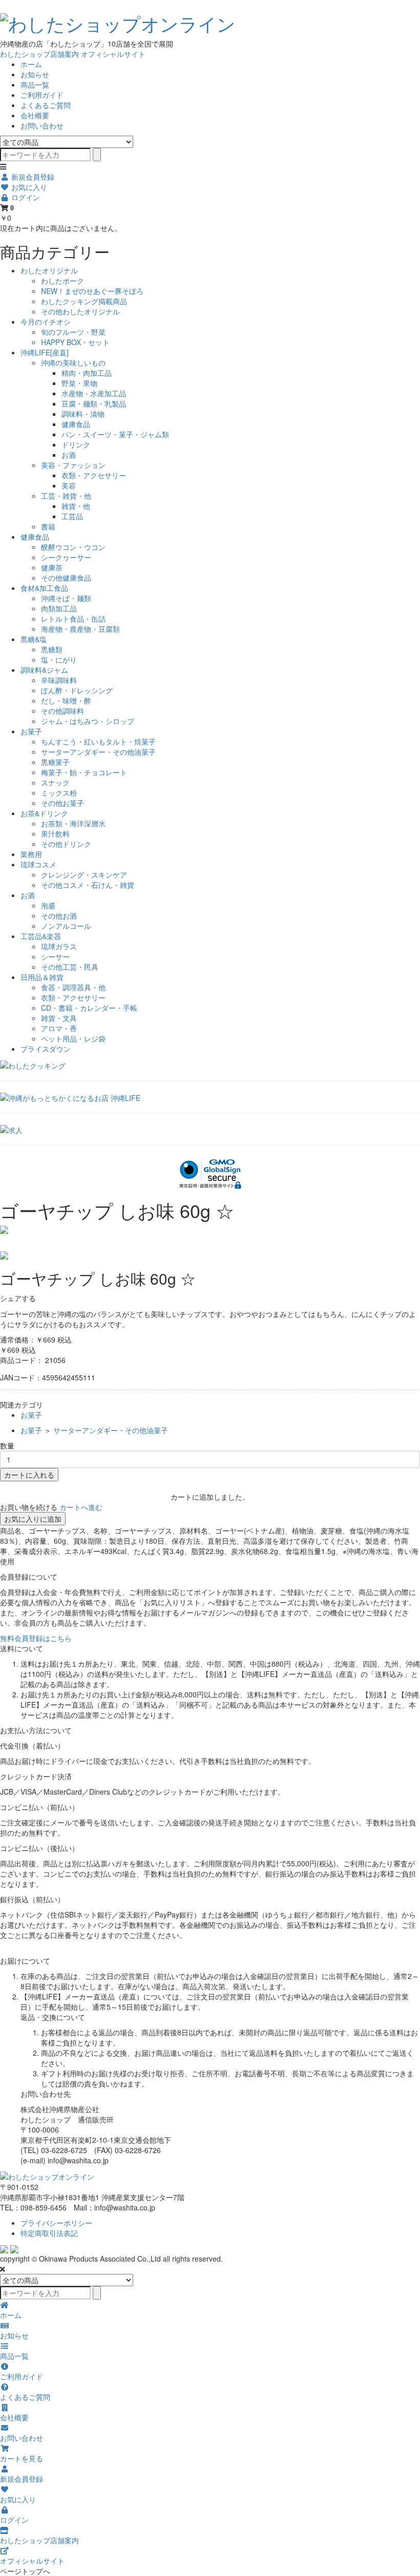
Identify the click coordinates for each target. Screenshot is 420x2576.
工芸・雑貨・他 (66, 496)
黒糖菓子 (55, 762)
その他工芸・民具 (70, 967)
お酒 (69, 455)
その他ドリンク (66, 844)
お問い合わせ (42, 125)
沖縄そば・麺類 (66, 598)
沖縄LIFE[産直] (45, 352)
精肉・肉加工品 (87, 373)
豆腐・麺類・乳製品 (94, 403)
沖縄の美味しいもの (73, 363)
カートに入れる (29, 1475)
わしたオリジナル (49, 270)
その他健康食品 (66, 578)
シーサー (55, 956)
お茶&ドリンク (44, 813)
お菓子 (31, 731)
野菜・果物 (79, 383)
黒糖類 (52, 649)
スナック (55, 782)
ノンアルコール (66, 926)
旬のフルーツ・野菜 (73, 332)
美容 (69, 485)
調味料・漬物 (83, 414)
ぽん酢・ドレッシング (77, 690)
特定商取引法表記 (49, 2233)
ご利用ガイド (42, 95)
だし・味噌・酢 (66, 700)
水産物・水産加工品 (94, 393)
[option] (210, 1230)
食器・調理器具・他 (73, 987)
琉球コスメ (38, 864)
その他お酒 (59, 916)
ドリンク (76, 444)
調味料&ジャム (44, 670)
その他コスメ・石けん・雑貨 (88, 885)
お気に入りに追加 (33, 1519)
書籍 (48, 526)
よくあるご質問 (46, 105)
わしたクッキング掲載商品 (84, 301)
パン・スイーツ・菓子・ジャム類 (115, 434)
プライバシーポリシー (56, 2223)
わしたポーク (62, 281)
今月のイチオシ (46, 322)
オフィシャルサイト (113, 54)
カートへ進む (81, 1507)
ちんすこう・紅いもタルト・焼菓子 (98, 741)
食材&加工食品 (44, 588)
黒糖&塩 (34, 639)
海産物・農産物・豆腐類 (80, 629)
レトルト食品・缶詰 (73, 619)
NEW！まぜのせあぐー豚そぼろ (92, 291)
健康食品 (76, 424)
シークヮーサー (66, 557)
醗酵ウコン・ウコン (73, 547)
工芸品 (72, 516)
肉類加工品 (59, 608)
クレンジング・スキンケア (84, 875)
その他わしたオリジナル (80, 311)
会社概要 (35, 115)
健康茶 (52, 567)
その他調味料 (62, 711)
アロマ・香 (59, 1028)
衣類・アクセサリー (94, 475)
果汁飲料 (55, 834)
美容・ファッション (73, 465)
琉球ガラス (59, 946)
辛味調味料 (59, 680)
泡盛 (48, 905)
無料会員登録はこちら (36, 1638)
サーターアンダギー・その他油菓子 (98, 752)
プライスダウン (46, 1049)
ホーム (31, 64)
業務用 (31, 854)
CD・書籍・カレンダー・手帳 (89, 1008)
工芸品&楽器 (41, 936)
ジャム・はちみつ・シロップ (88, 721)
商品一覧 (35, 84)
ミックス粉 (59, 793)
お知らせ (35, 74)
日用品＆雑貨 (42, 977)
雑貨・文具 (59, 1018)
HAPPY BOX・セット (75, 342)
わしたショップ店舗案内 (39, 54)
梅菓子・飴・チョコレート (84, 772)
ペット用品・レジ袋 (73, 1038)
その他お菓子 (62, 803)
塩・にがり (59, 659)
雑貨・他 (76, 506)
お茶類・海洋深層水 (73, 823)
